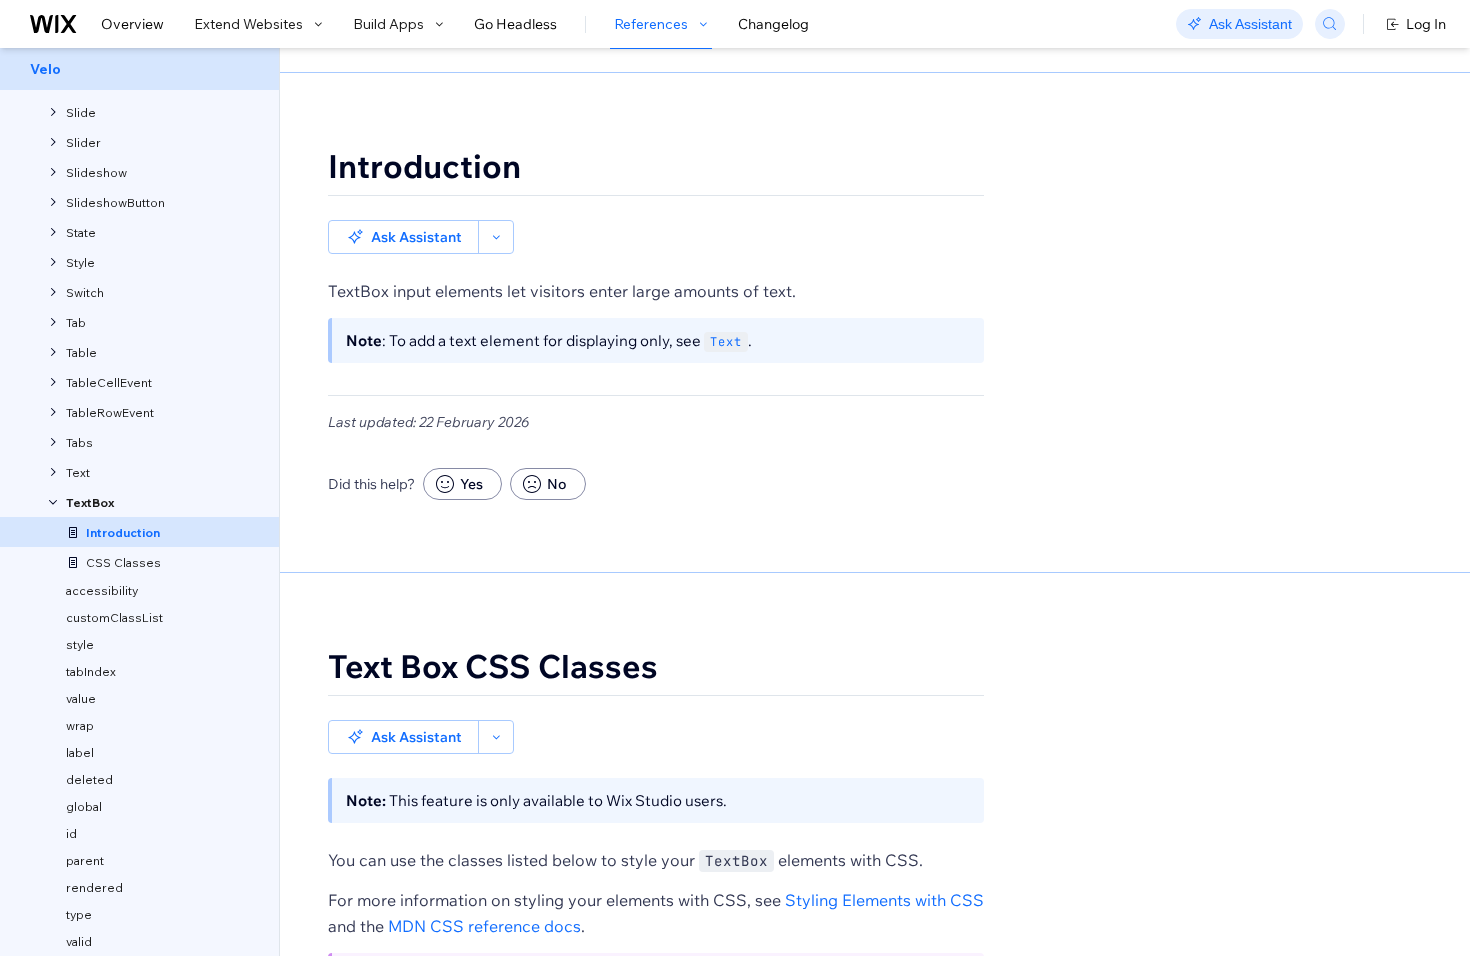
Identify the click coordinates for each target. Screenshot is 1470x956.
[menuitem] (139, 69)
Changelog (773, 24)
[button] (403, 237)
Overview (132, 24)
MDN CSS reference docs (484, 926)
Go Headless (515, 24)
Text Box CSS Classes (493, 666)
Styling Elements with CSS (884, 900)
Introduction (424, 166)
